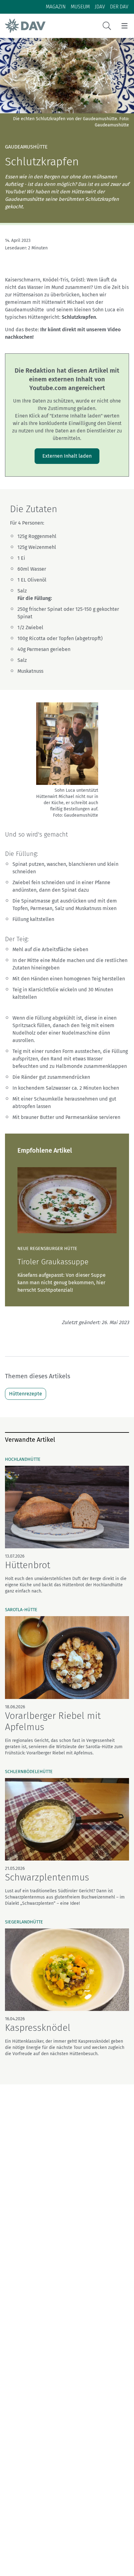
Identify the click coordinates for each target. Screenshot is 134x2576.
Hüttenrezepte (26, 1394)
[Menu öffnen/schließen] (124, 26)
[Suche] (107, 26)
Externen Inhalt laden (67, 456)
